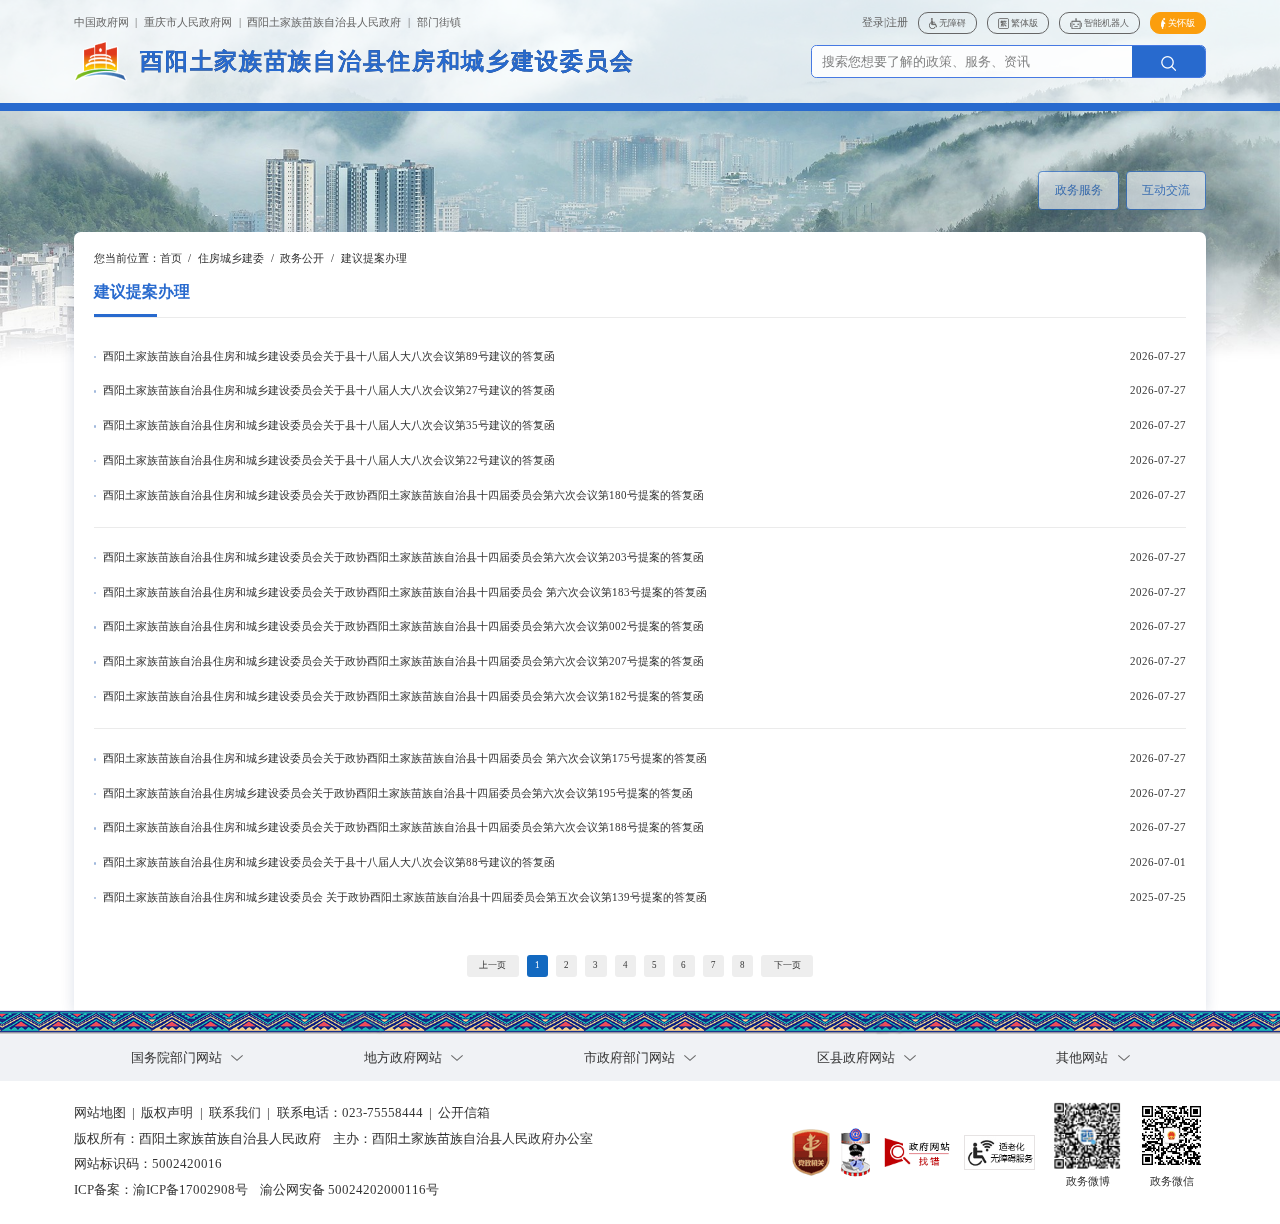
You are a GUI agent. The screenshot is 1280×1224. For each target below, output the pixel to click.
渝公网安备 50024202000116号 (349, 1190)
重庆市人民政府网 (188, 22)
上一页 (492, 965)
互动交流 (1166, 190)
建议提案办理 (374, 258)
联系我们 (235, 1113)
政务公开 (302, 258)
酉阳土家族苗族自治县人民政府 (324, 22)
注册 (897, 22)
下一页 (787, 965)
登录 (873, 22)
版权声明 (167, 1113)
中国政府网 (101, 22)
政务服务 (1079, 190)
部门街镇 (439, 22)
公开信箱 (464, 1113)
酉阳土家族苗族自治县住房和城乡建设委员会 (387, 61)
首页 (171, 258)
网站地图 (100, 1113)
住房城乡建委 (231, 258)
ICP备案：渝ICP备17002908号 (161, 1190)
